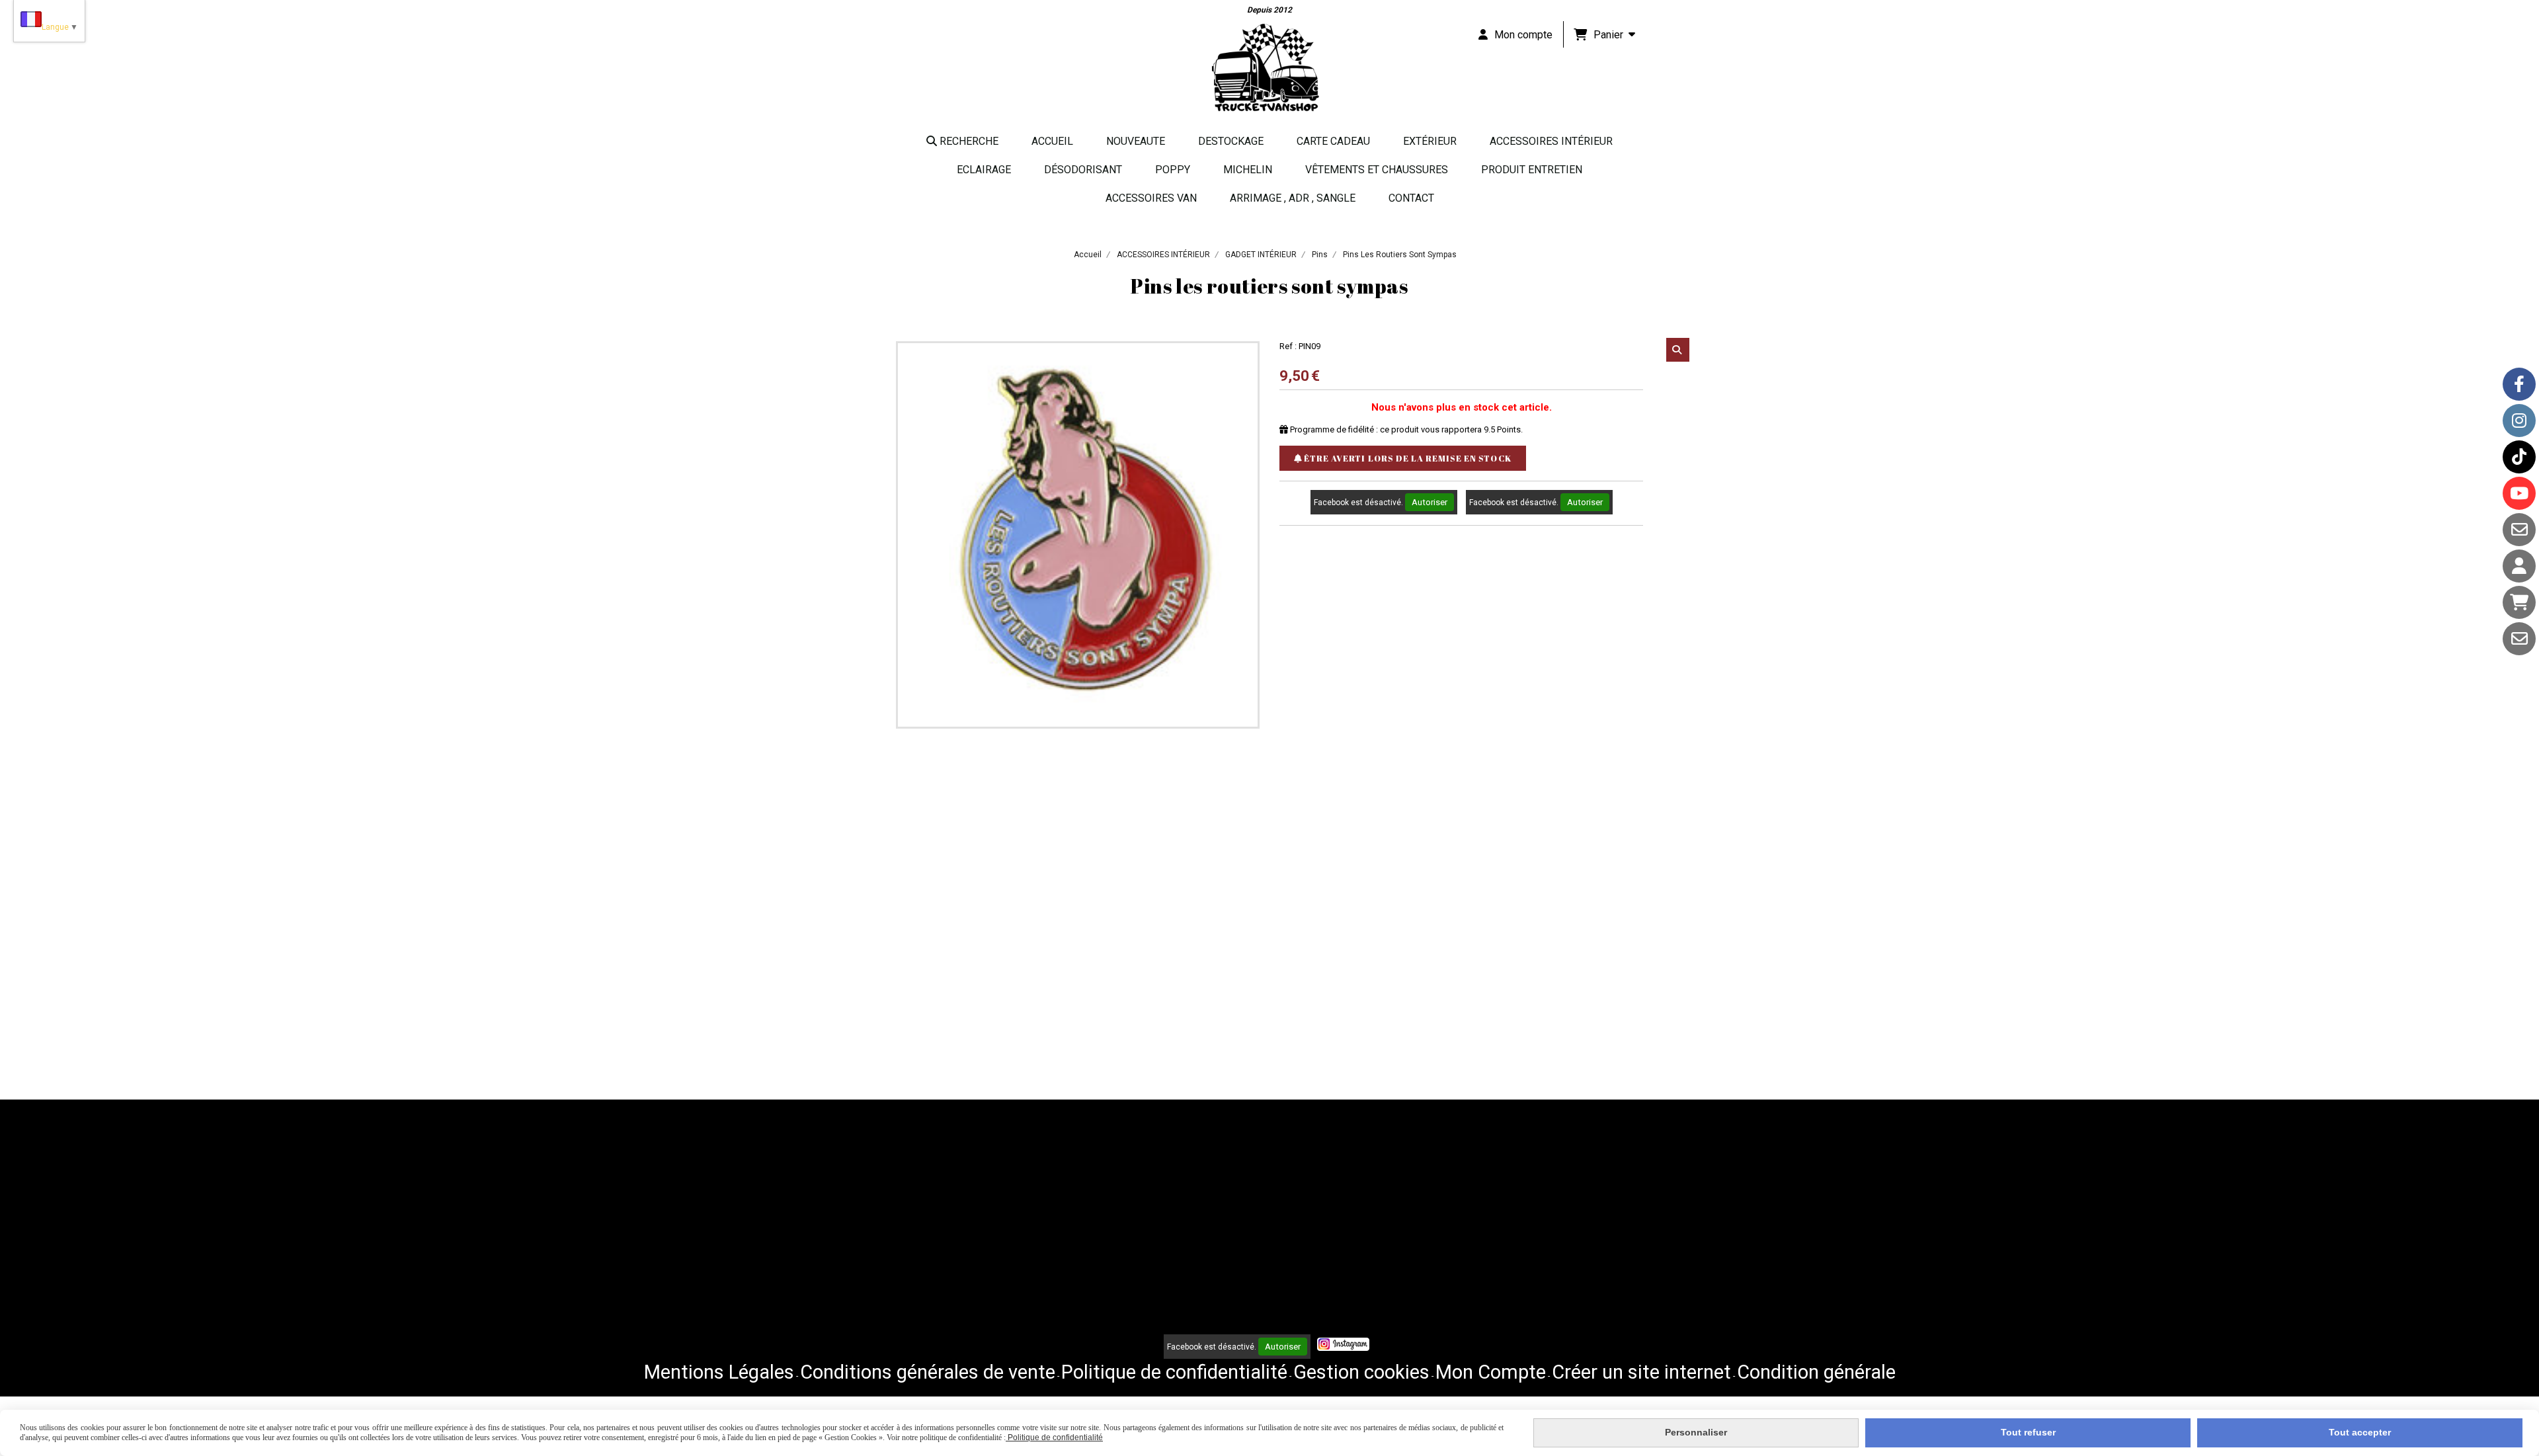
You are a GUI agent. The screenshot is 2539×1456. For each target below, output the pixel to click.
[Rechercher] (1678, 350)
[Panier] (2519, 602)
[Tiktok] (2519, 457)
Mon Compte (1491, 1372)
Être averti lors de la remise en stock (1407, 458)
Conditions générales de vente (928, 1372)
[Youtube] (2519, 493)
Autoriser (1430, 502)
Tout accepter (2360, 1432)
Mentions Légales (719, 1372)
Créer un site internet (1641, 1372)
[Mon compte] (2519, 566)
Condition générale (1816, 1372)
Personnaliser (1696, 1432)
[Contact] (2519, 530)
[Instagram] (2519, 421)
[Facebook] (2519, 384)
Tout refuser (2028, 1432)
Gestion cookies (1361, 1372)
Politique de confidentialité (1174, 1372)
